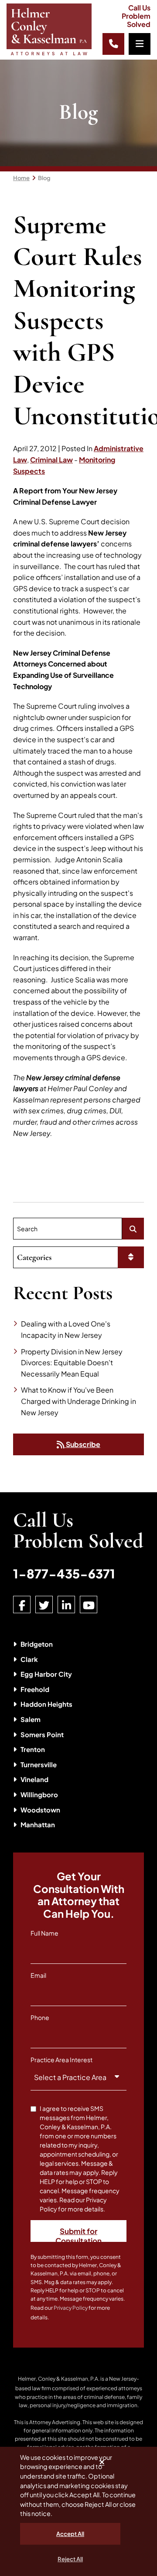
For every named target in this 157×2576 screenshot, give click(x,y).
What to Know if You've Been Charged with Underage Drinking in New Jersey (78, 1401)
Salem (31, 1719)
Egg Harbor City (46, 1674)
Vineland (34, 1779)
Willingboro (39, 1794)
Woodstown (40, 1810)
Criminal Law (51, 460)
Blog (44, 178)
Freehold (35, 1689)
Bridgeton (37, 1644)
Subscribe (82, 1444)
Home (21, 178)
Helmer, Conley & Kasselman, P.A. (59, 2379)
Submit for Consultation (78, 2234)
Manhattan (38, 1824)
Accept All (70, 2534)
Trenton (33, 1749)
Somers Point (42, 1734)
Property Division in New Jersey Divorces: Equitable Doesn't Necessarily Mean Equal (72, 1363)
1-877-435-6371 (64, 1573)
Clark (29, 1659)
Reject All (70, 2559)
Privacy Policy (71, 2308)
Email (38, 1975)
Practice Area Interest (61, 2060)
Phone (40, 2017)
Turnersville (39, 1764)
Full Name (44, 1933)
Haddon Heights (46, 1704)
